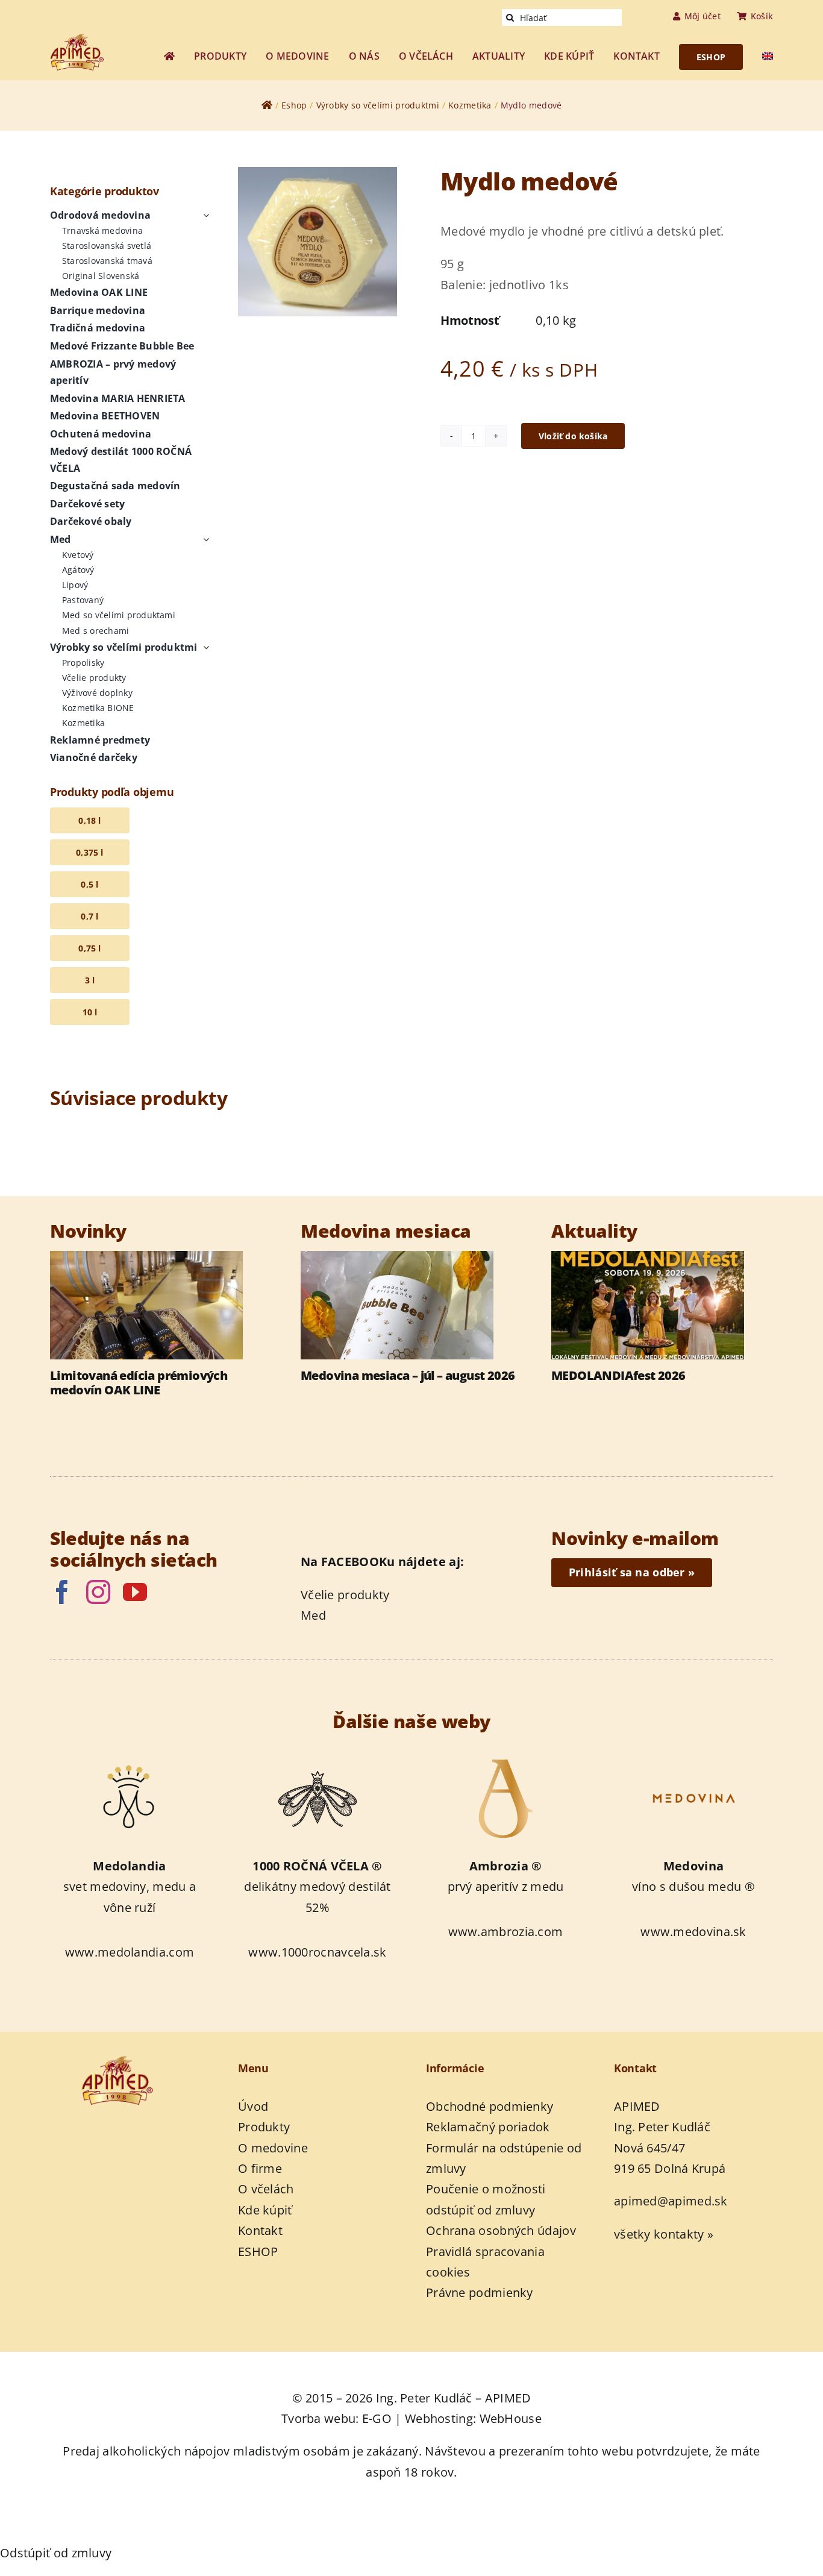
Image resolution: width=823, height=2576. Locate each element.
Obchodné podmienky (490, 2106)
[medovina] (693, 1759)
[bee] (318, 1759)
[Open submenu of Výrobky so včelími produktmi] (204, 648)
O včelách (266, 2189)
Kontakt (260, 2230)
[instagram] (98, 1592)
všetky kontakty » (664, 2234)
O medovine (273, 2148)
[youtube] (135, 1592)
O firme (260, 2168)
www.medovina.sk (693, 1932)
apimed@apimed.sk (671, 2201)
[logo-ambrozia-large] (505, 1759)
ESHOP (258, 2252)
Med (313, 1615)
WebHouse (511, 2418)
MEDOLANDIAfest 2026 (618, 1376)
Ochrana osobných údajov (501, 2230)
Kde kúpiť (265, 2210)
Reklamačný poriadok (488, 2127)
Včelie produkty (345, 1595)
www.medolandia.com (130, 1952)
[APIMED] (86, 39)
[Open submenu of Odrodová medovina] (204, 216)
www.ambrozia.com (506, 1932)
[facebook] (62, 1592)
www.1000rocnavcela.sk (317, 1952)
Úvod (253, 2106)
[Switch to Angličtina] (768, 57)
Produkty (264, 2127)
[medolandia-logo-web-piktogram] (130, 1759)
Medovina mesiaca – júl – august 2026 (408, 1376)
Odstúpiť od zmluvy (56, 2553)
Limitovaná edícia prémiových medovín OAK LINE (139, 1383)
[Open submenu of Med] (204, 540)
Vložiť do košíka (573, 436)
